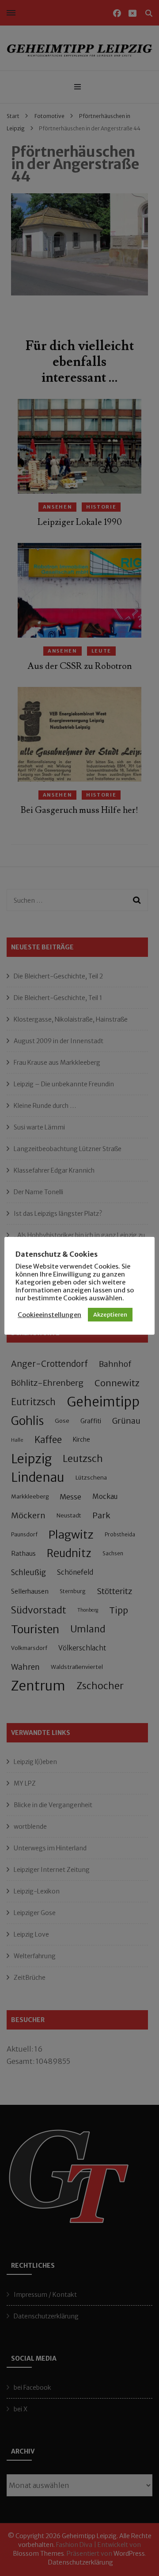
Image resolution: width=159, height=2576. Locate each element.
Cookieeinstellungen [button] (49, 1315)
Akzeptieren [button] (110, 1315)
